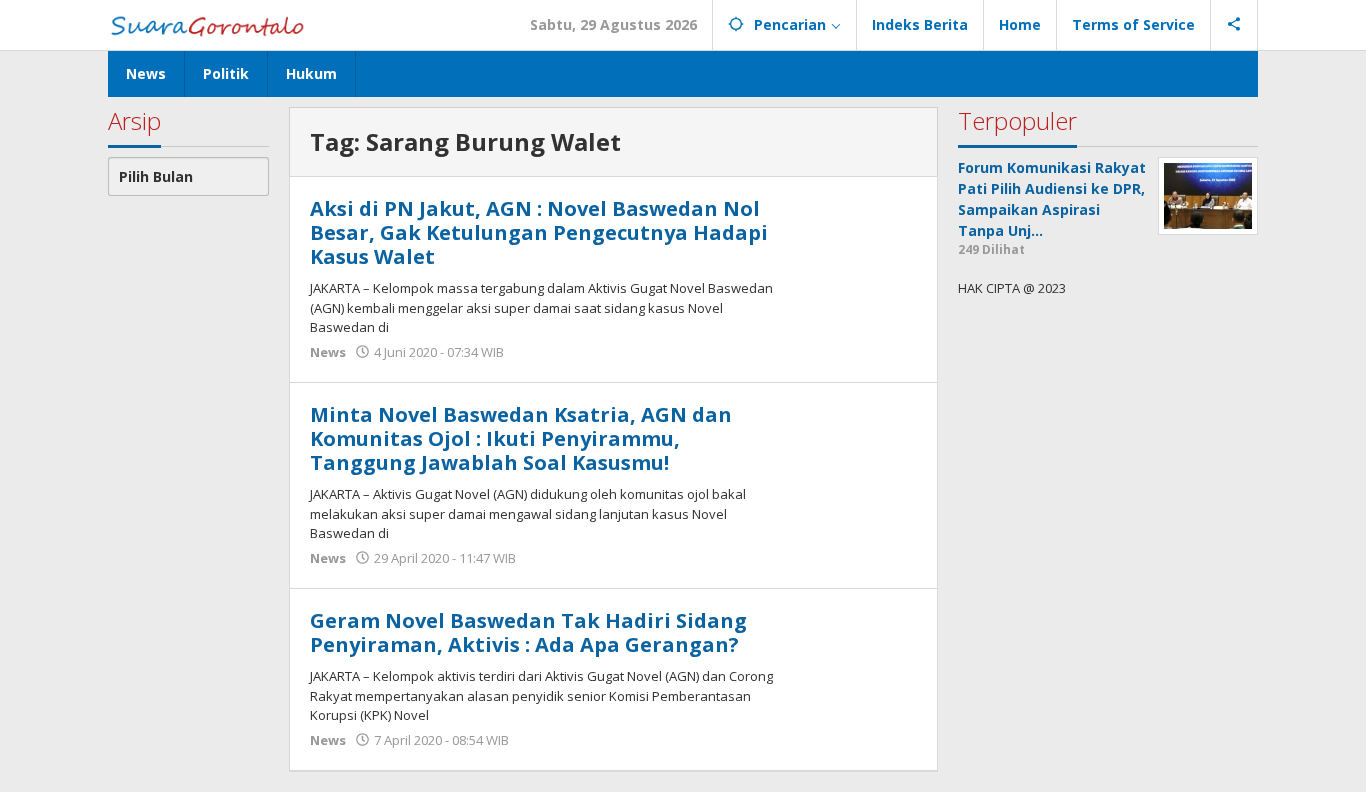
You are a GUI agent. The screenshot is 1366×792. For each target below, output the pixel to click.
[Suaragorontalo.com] (211, 24)
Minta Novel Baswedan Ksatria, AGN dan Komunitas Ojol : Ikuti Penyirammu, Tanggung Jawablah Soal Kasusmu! (521, 438)
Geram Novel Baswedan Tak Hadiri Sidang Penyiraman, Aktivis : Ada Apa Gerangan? (528, 632)
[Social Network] (1234, 25)
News (328, 352)
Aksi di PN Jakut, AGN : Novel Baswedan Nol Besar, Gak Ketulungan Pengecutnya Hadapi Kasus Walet (539, 232)
